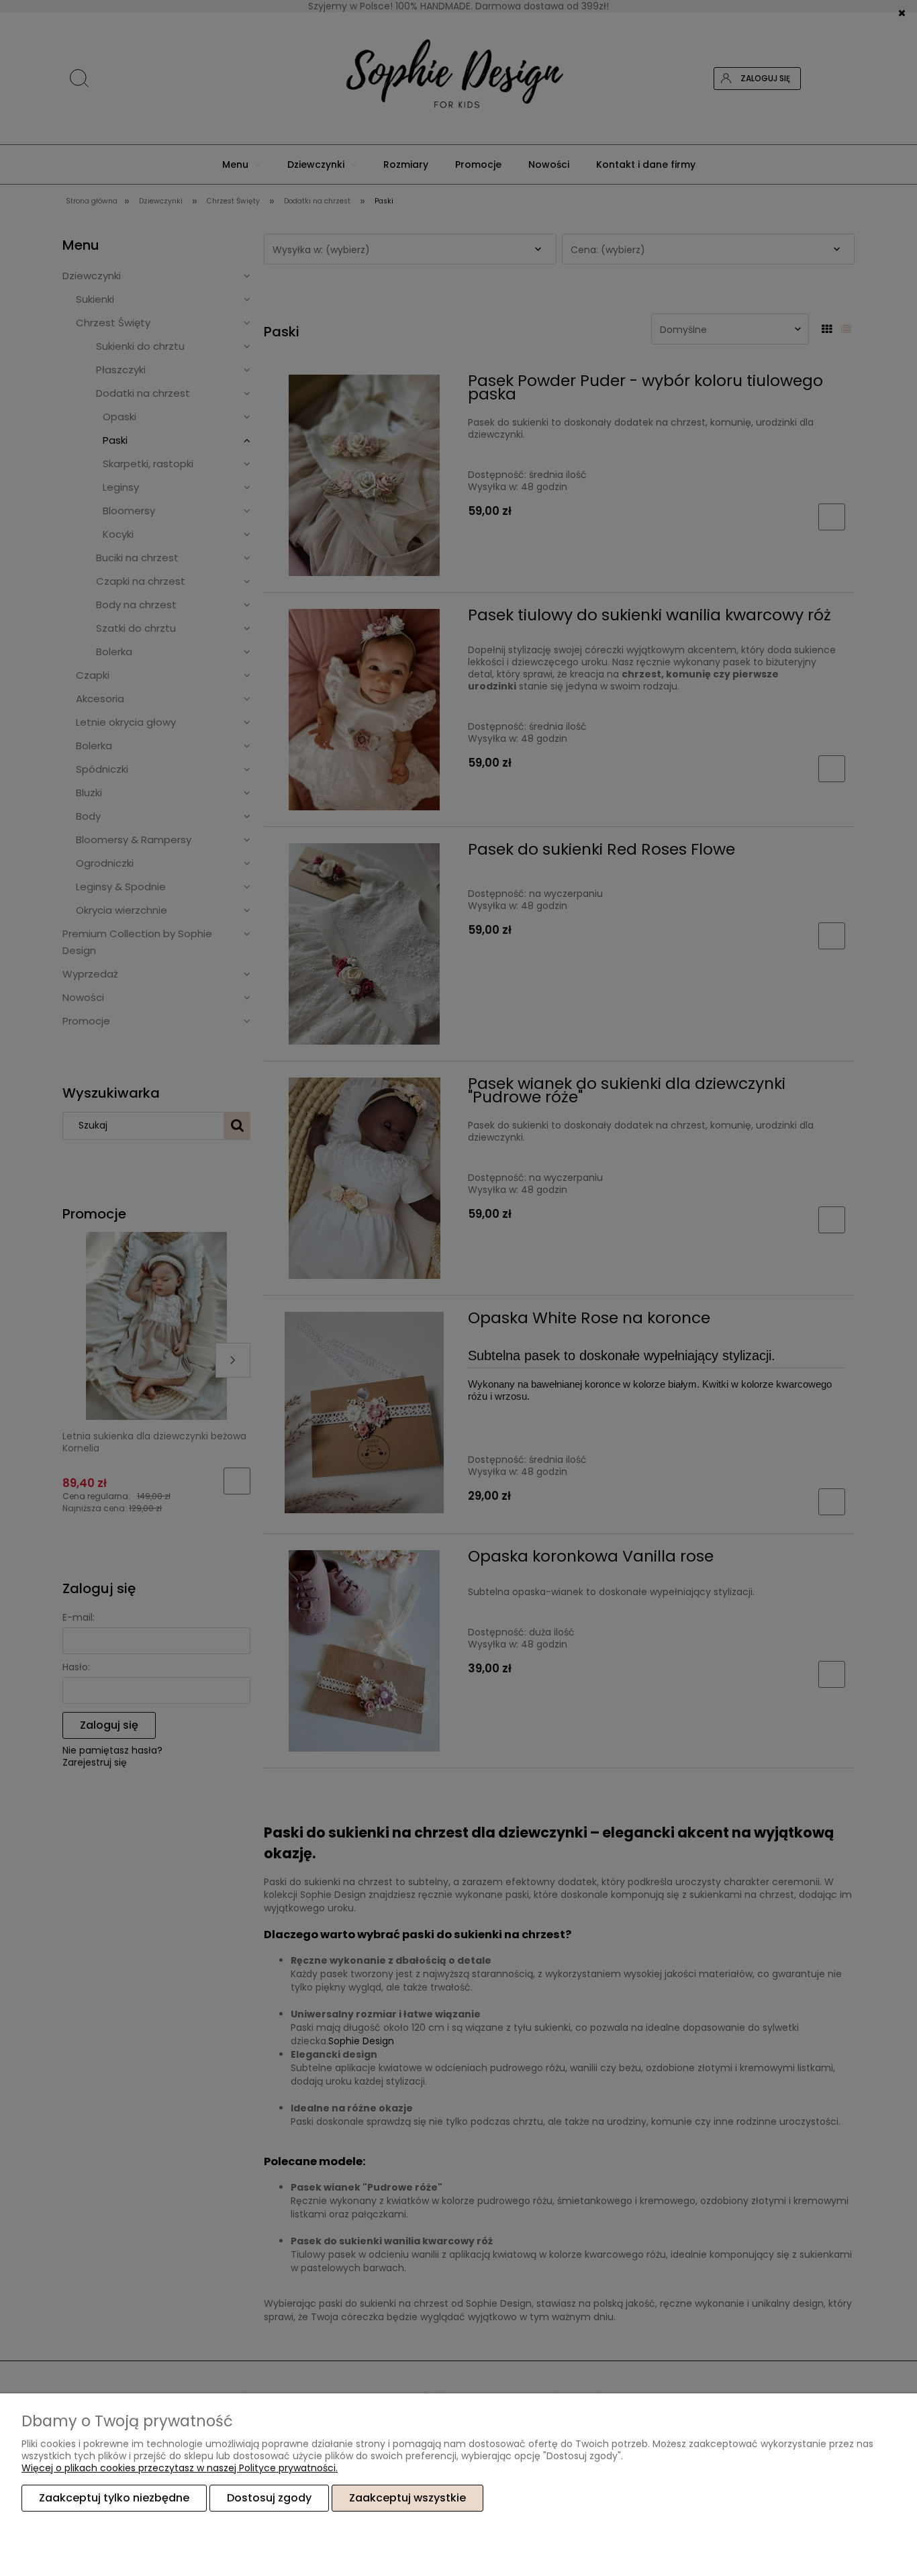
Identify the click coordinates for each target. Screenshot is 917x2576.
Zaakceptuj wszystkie (407, 2498)
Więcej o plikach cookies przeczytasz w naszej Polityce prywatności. (180, 2468)
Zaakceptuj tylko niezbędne (114, 2498)
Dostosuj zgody (269, 2498)
